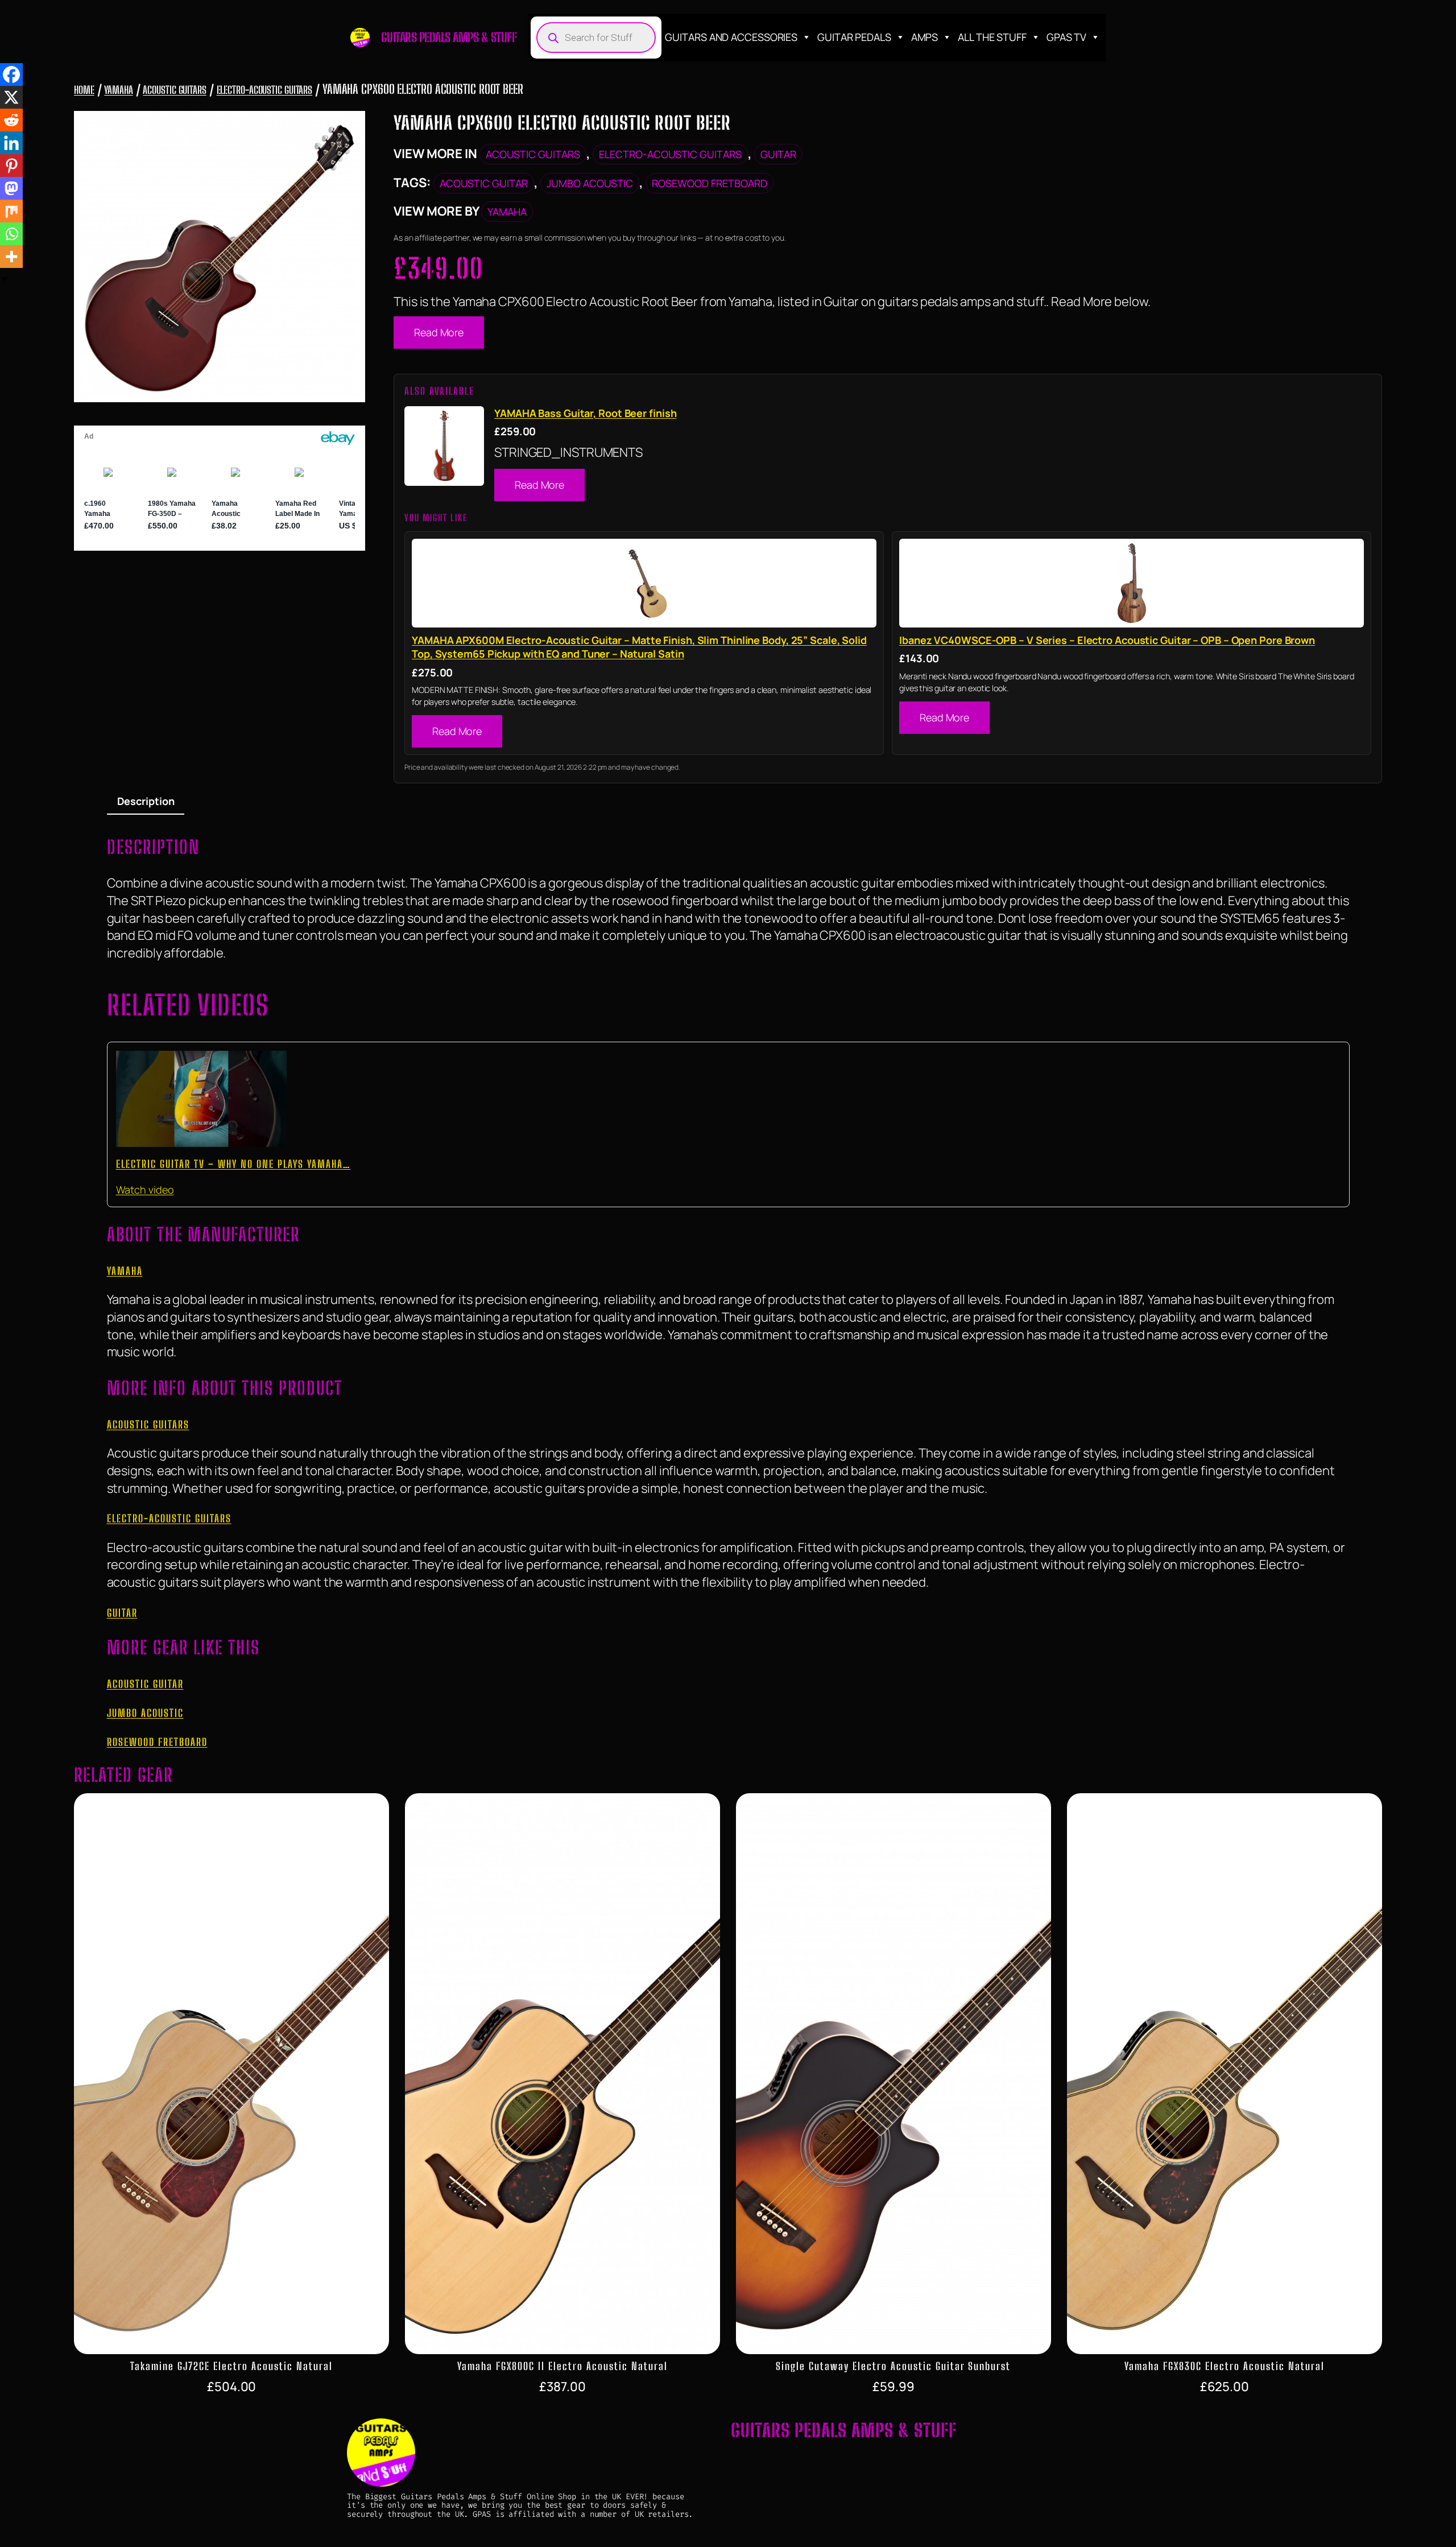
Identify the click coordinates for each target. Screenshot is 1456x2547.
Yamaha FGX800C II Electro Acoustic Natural (562, 2366)
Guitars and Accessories (731, 37)
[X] (11, 97)
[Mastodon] (11, 188)
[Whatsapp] (11, 234)
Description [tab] (146, 801)
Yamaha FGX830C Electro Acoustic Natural (1225, 2366)
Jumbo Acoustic (590, 183)
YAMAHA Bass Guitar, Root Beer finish (585, 413)
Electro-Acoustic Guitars (265, 90)
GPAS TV (1066, 37)
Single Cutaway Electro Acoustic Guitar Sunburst (893, 2366)
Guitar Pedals (854, 37)
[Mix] (11, 211)
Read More (439, 332)
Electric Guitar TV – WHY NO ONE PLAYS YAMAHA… (233, 1164)
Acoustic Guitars (174, 90)
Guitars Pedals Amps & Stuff (449, 37)
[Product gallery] (220, 257)
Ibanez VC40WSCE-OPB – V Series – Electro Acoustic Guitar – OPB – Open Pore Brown (1107, 640)
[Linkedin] (11, 143)
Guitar (778, 154)
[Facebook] (11, 75)
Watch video (145, 1190)
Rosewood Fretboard (710, 183)
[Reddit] (11, 120)
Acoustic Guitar (484, 183)
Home (84, 90)
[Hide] (5, 279)
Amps (925, 37)
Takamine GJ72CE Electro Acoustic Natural (231, 2366)
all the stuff (992, 37)
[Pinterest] (11, 166)
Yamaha (118, 90)
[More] (11, 257)
